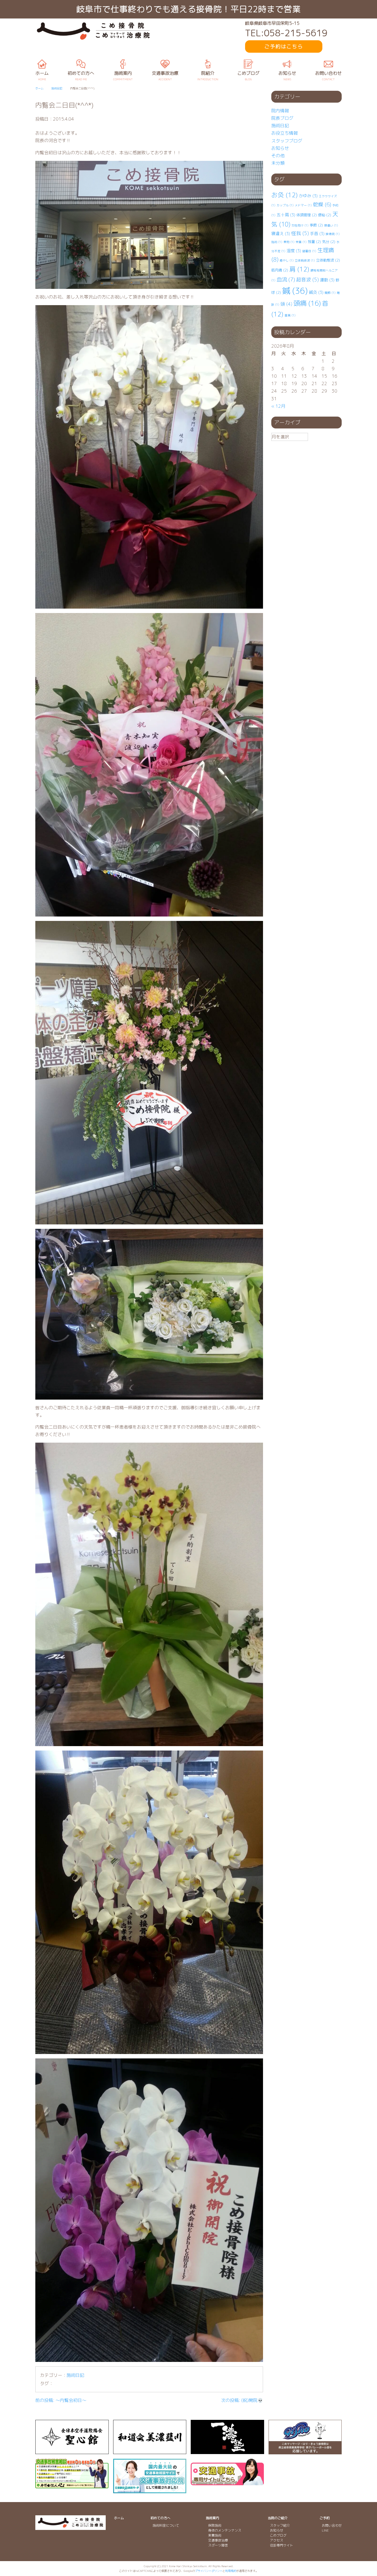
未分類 (278, 163)
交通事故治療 (218, 2540)
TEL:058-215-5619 (286, 33)
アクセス (277, 2540)
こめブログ (278, 2535)
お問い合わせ (332, 2525)
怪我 (300, 233)
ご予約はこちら (284, 46)
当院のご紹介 (278, 2518)
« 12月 (278, 406)
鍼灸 (316, 292)
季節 (316, 225)
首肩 (290, 315)
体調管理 (307, 215)
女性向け (300, 225)
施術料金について (166, 2525)
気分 (329, 242)
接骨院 (333, 234)
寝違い (331, 225)
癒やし (287, 260)
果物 (289, 242)
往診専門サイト (282, 2545)
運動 (327, 280)
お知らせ (280, 148)
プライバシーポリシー (209, 2571)
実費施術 (215, 2535)
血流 (286, 279)
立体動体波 (305, 260)
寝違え (281, 234)
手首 (317, 234)
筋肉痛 (280, 270)
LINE (325, 2530)
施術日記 (75, 2375)
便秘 (325, 215)
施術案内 (213, 2518)
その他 (278, 156)
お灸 (285, 195)
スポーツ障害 (218, 2545)
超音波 (307, 280)
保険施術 (215, 2525)
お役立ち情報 (285, 133)
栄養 (301, 242)
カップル (285, 205)
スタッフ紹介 (280, 2525)
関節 (330, 293)
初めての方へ (160, 2518)
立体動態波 (328, 260)
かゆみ (308, 196)
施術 (277, 242)
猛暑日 (309, 251)
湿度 (294, 251)
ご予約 (325, 2518)
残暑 (314, 242)
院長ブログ (282, 118)
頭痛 (307, 303)
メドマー (303, 205)
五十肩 (286, 215)
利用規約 (231, 2571)
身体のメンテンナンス (225, 2530)
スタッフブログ (287, 141)
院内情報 (280, 111)
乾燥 (322, 204)
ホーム (119, 2518)
